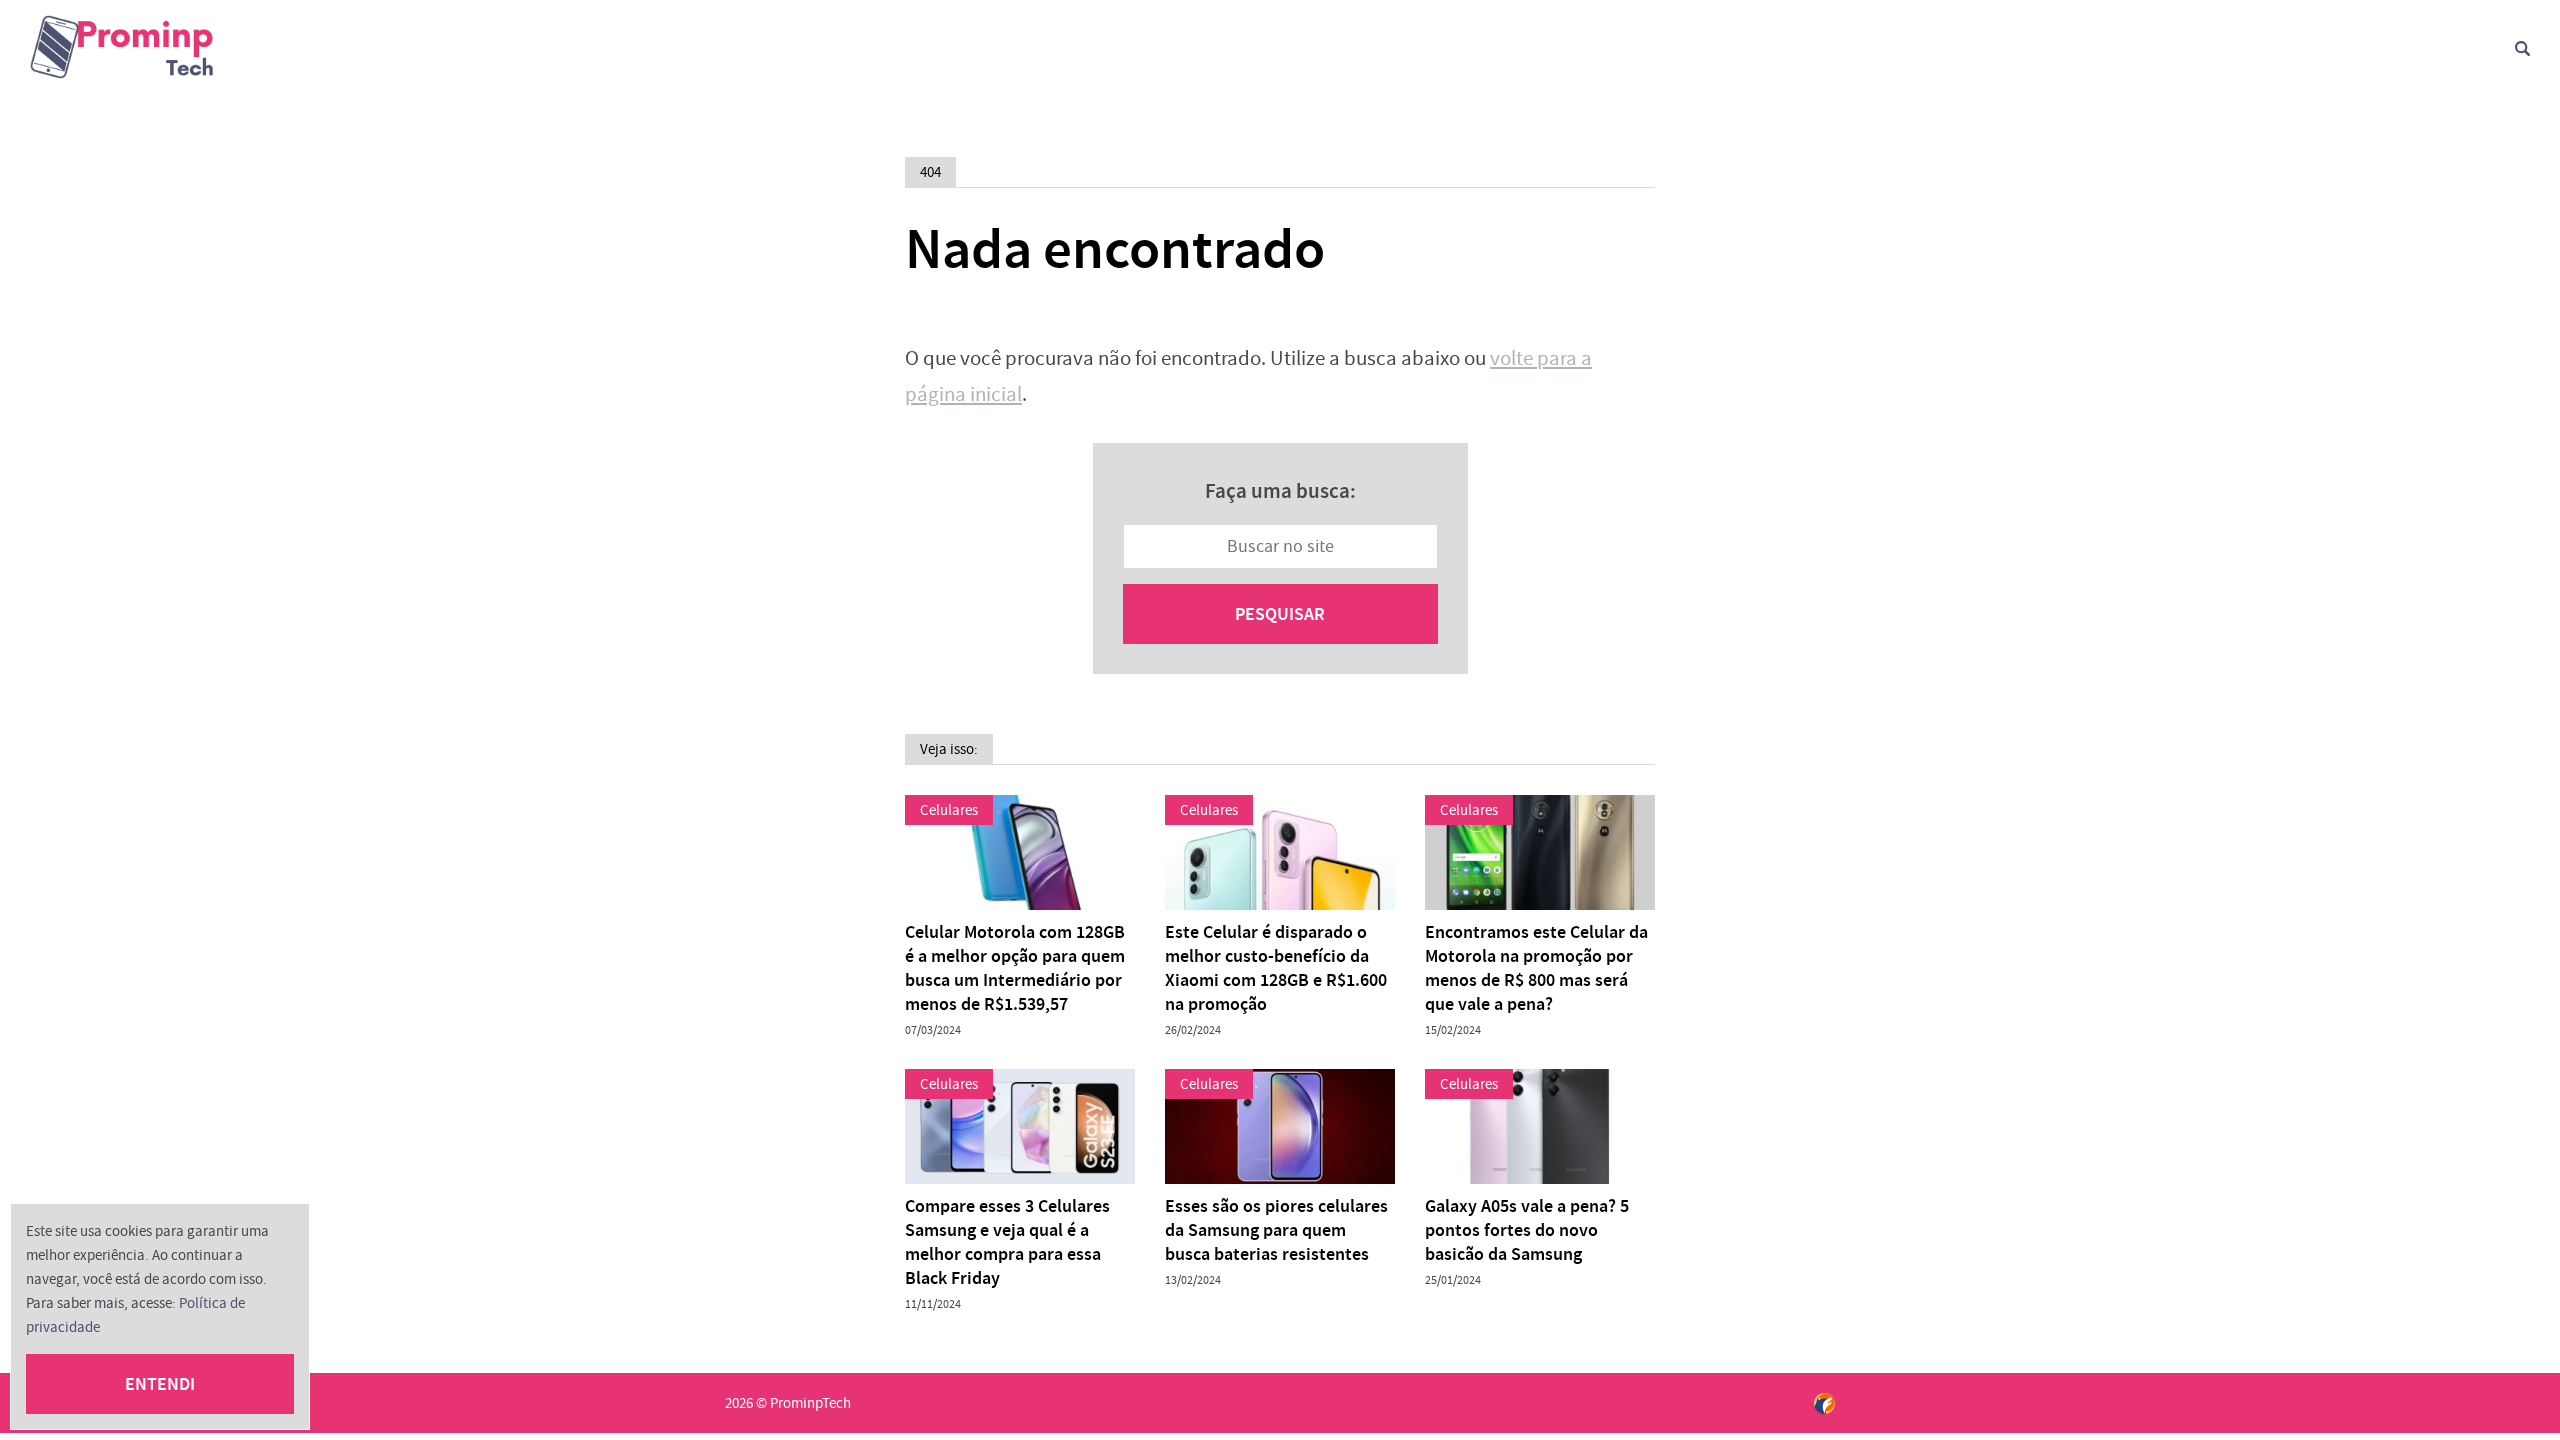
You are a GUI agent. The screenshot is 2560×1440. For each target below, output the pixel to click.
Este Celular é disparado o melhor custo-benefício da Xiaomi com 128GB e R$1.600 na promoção (1276, 968)
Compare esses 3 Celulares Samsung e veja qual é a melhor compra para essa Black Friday (1007, 1242)
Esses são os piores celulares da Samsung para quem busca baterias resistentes (1276, 1230)
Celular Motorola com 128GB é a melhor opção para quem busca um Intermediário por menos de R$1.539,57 (1015, 968)
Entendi (160, 1384)
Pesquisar (1280, 614)
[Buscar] (2522, 48)
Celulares (949, 810)
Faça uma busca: (1280, 491)
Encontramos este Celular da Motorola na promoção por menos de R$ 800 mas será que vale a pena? (1536, 968)
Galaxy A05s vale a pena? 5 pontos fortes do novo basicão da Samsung (1527, 1230)
